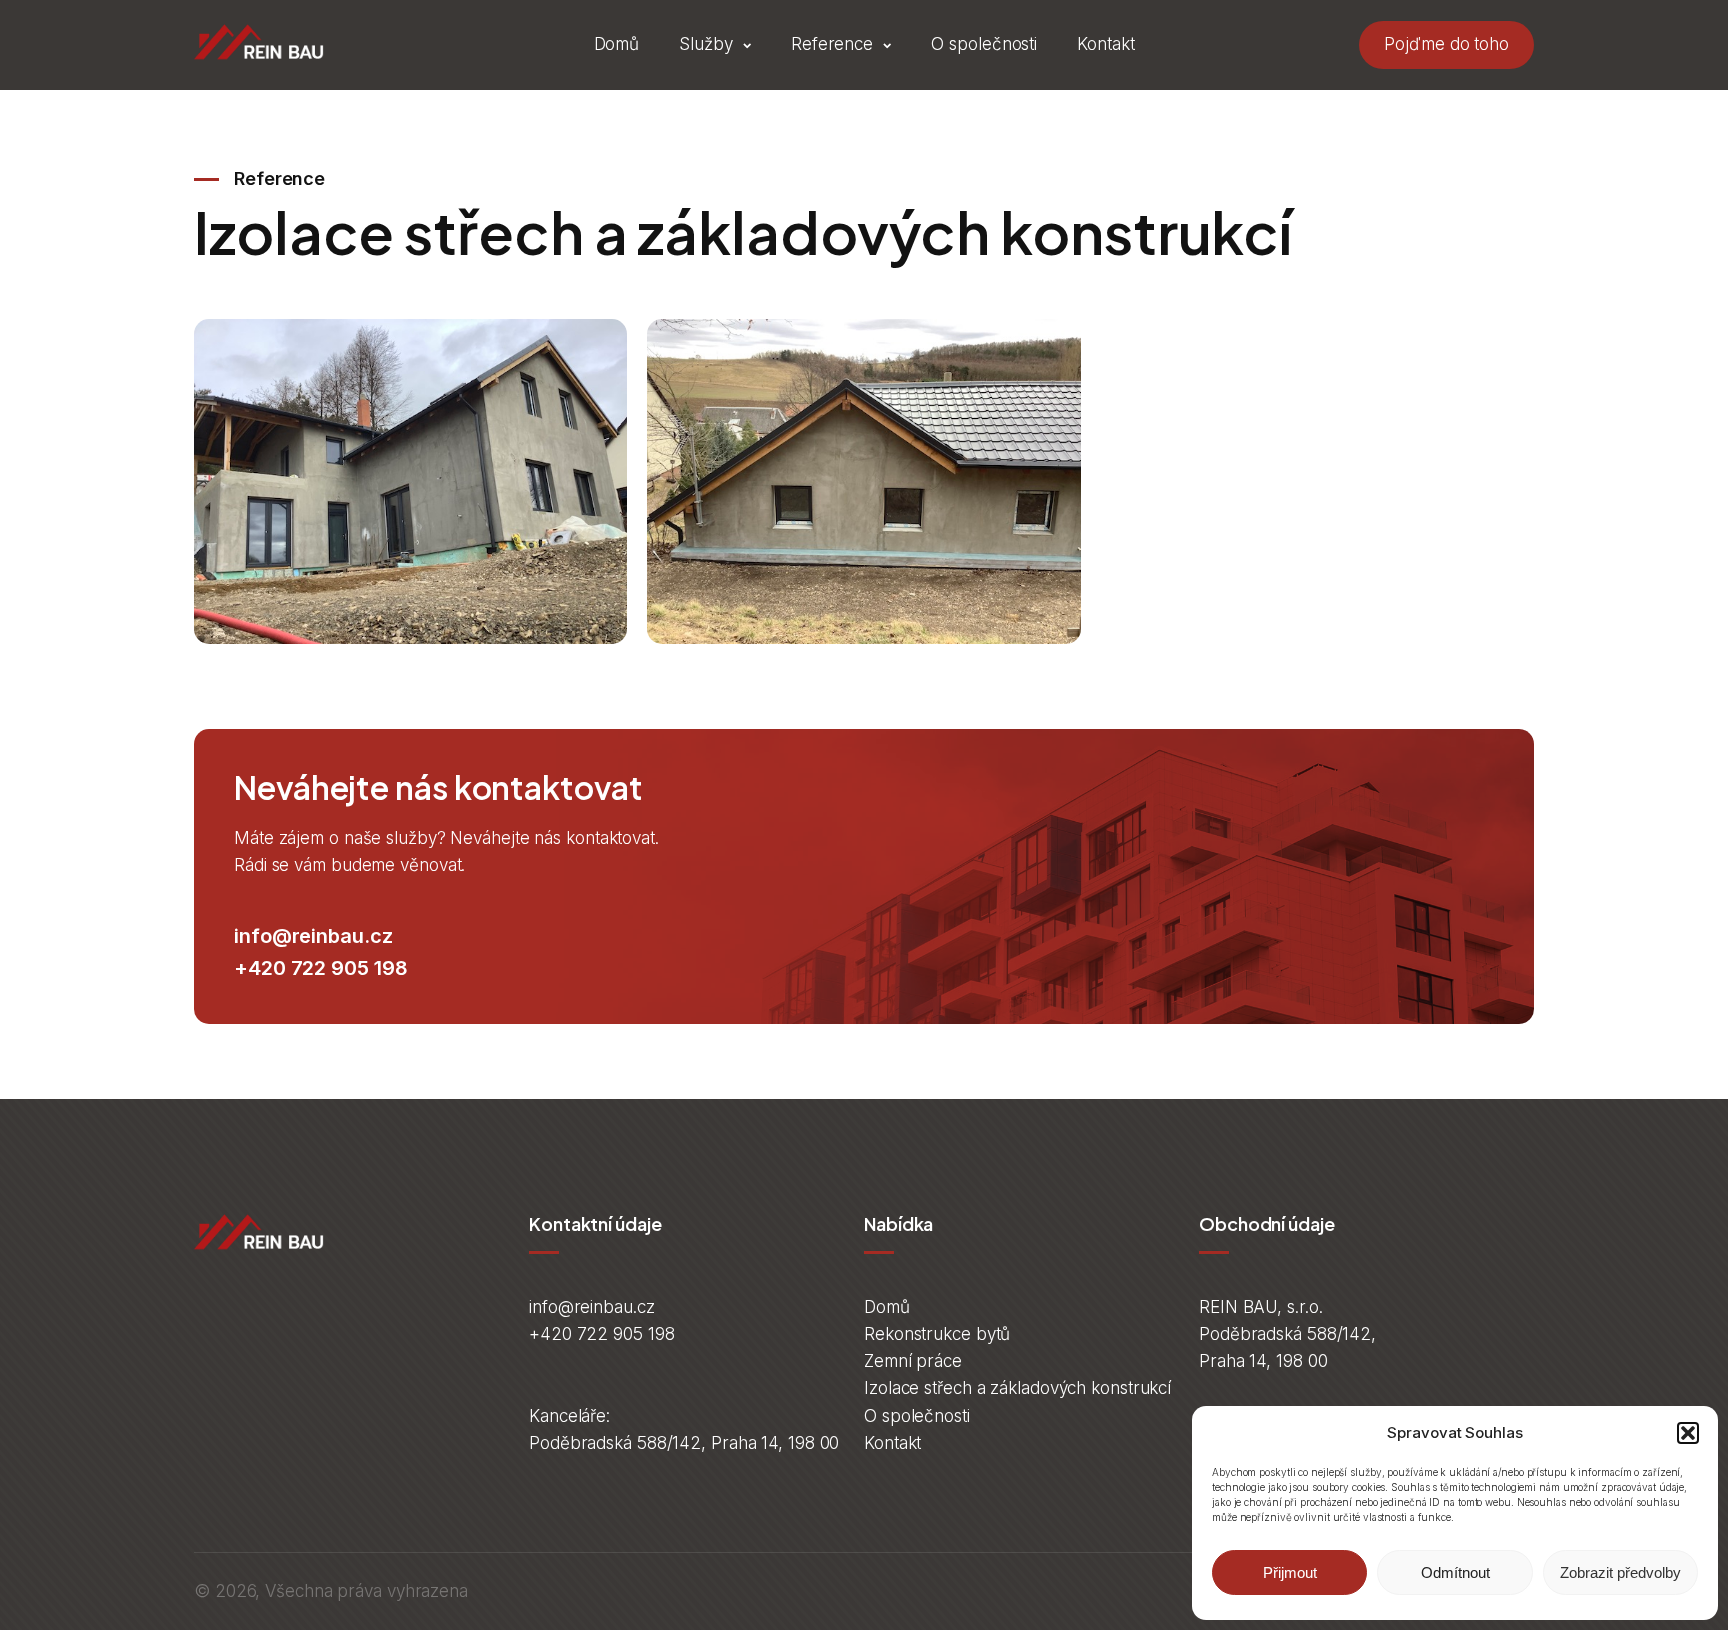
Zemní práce (913, 1361)
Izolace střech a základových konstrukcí (1017, 1388)
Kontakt (1105, 44)
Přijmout (1290, 1572)
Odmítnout (1455, 1572)
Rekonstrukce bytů (937, 1334)
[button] (1688, 1433)
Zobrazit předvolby (1620, 1572)
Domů (617, 44)
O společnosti (984, 44)
